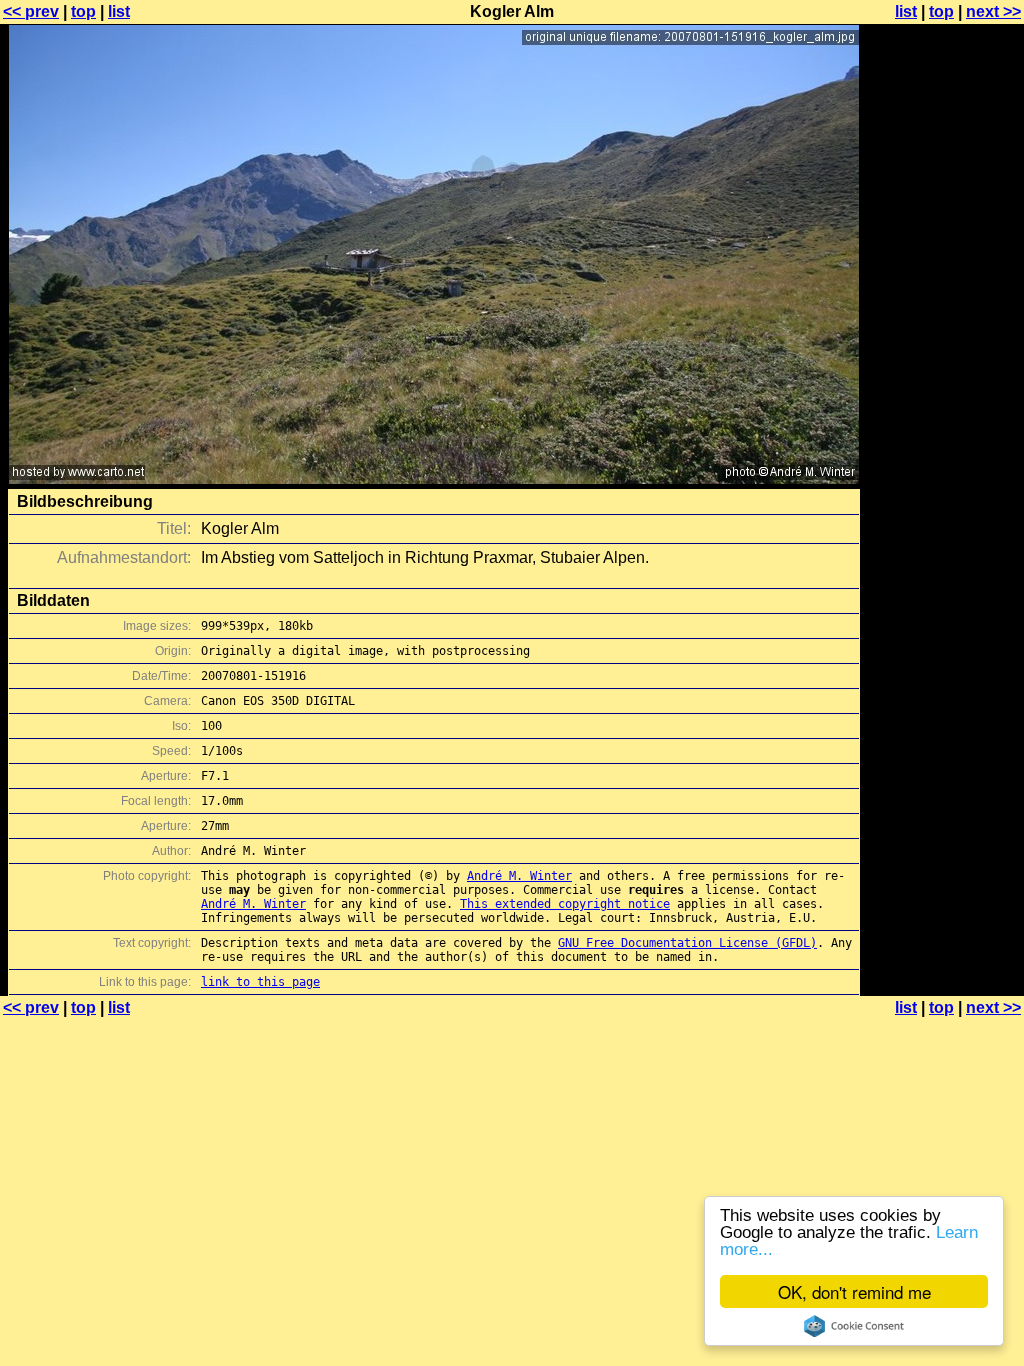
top (83, 11)
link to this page (260, 982)
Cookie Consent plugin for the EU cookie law (854, 1326)
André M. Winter (519, 876)
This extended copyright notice (565, 904)
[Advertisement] (943, 495)
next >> (993, 11)
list (119, 11)
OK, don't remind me (854, 1291)
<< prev (31, 11)
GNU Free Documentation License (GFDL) (687, 943)
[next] (434, 478)
